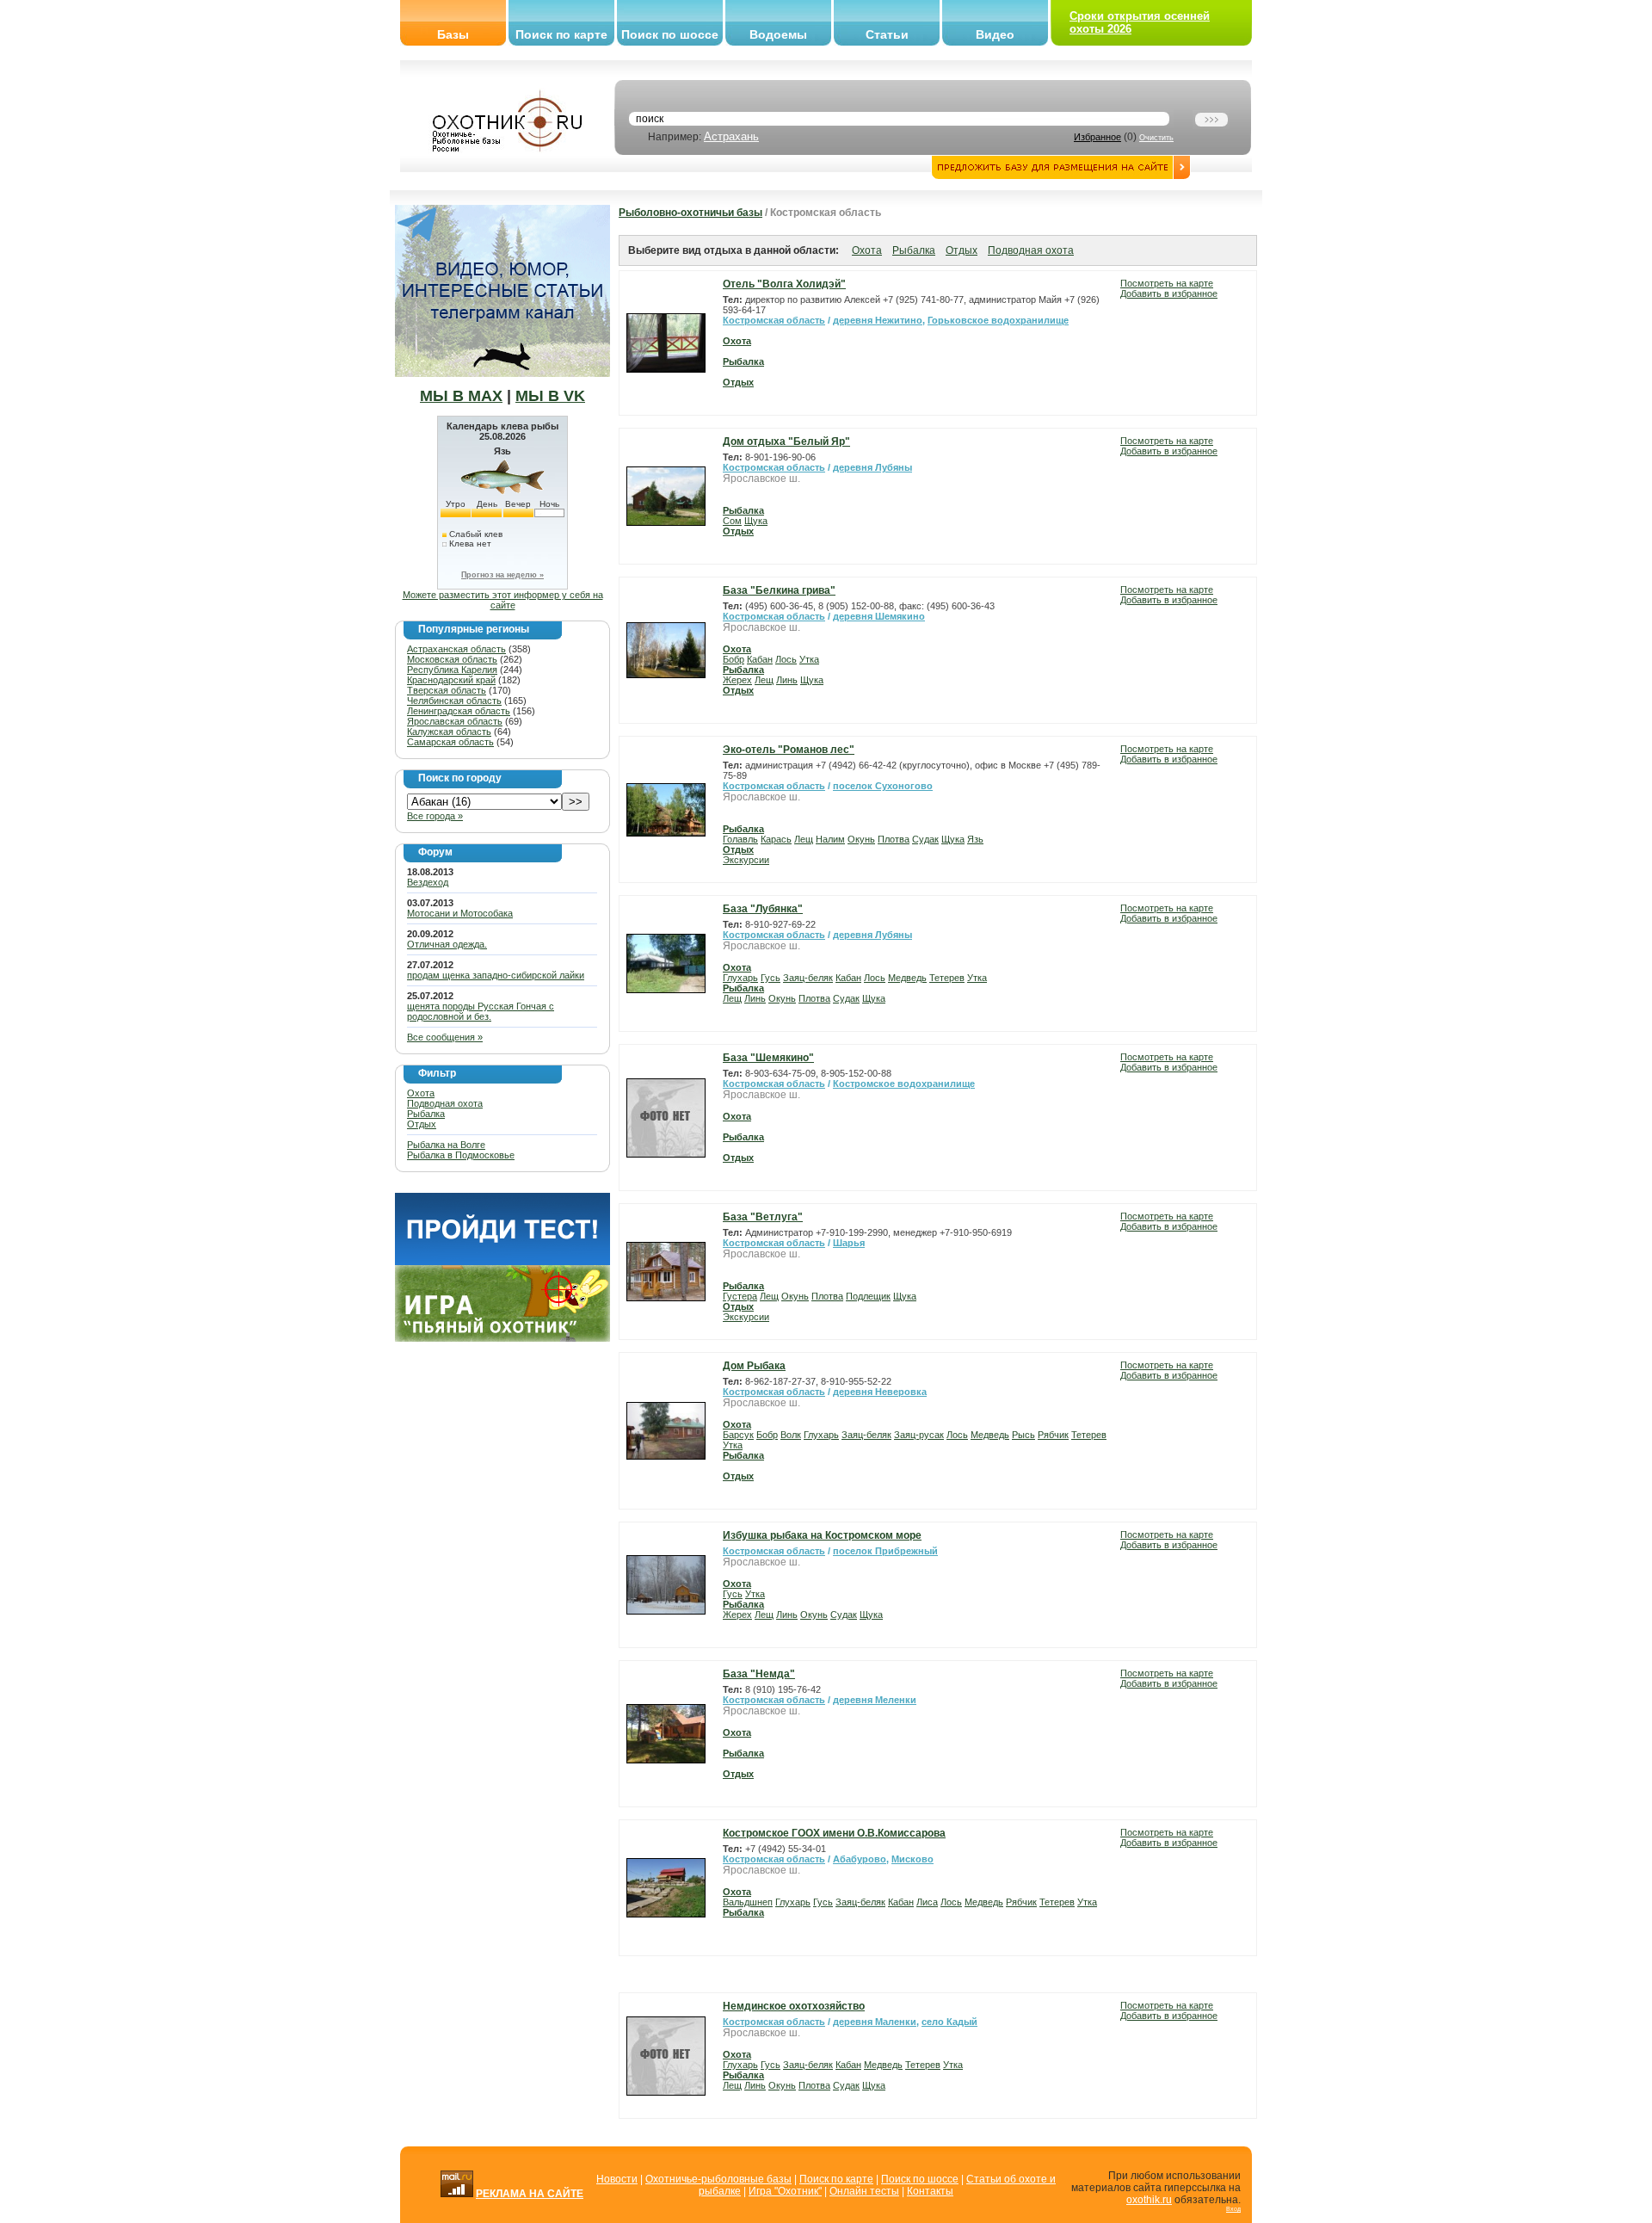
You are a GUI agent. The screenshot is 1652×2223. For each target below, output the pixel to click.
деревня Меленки (875, 1700)
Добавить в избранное (1169, 293)
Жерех (737, 680)
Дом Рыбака (754, 1366)
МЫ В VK (550, 396)
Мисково (912, 1859)
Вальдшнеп (748, 1902)
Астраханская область (456, 649)
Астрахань (731, 136)
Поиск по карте (561, 34)
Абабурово (860, 1859)
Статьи (887, 34)
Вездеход (428, 882)
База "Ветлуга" (763, 1217)
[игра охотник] (502, 1338)
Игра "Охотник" (785, 2191)
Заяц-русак (919, 1435)
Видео (995, 34)
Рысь (1023, 1435)
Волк (791, 1435)
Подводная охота (445, 1103)
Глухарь (740, 978)
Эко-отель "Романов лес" (789, 750)
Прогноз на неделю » (502, 575)
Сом (732, 521)
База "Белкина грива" (779, 590)
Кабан (760, 659)
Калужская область (449, 732)
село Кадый (949, 2022)
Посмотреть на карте (1167, 283)
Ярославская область (455, 721)
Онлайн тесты (864, 2191)
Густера (740, 1296)
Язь (975, 839)
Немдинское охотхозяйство (794, 2006)
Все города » (435, 816)
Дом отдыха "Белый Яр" (786, 442)
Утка (809, 659)
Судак (925, 839)
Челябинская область (454, 701)
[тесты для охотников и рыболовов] (502, 1262)
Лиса (927, 1902)
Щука (756, 521)
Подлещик (868, 1296)
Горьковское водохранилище (998, 320)
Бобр (734, 659)
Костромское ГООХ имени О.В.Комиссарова (834, 1833)
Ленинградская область (459, 711)
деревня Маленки (875, 2022)
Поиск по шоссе (670, 34)
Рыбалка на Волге (446, 1145)
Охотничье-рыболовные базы (718, 2179)
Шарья (849, 1243)
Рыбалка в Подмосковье (461, 1155)
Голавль (740, 839)
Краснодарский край (451, 680)
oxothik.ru (1149, 2200)
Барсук (738, 1435)
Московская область (452, 659)
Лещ (764, 680)
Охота (421, 1093)
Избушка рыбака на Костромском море (822, 1535)
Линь (787, 680)
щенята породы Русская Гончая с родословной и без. (481, 1011)
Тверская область (447, 690)
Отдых (422, 1124)
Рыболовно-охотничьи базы (690, 213)
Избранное (1097, 137)
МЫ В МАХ (461, 396)
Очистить (1156, 138)
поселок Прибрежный (885, 1551)
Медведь (907, 978)
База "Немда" (759, 1674)
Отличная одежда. (447, 944)
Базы (453, 34)
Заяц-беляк (808, 978)
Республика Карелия (452, 670)
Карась (776, 839)
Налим (830, 839)
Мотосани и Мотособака (460, 913)
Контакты (930, 2191)
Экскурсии (746, 860)
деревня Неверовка (880, 1392)
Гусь (771, 978)
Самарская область (450, 742)
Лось (786, 659)
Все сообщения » (445, 1037)
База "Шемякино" (768, 1058)
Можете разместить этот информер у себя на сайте (503, 600)
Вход (1233, 2209)
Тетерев (947, 978)
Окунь (861, 839)
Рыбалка (426, 1114)
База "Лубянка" (763, 909)
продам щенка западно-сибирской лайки (496, 975)
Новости (617, 2179)
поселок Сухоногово (883, 786)
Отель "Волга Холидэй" (784, 284)
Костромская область (774, 320)
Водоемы (778, 34)
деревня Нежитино (878, 320)
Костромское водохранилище (904, 1084)
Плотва (894, 839)
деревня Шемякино (879, 616)
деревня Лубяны (872, 467)
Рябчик (1053, 1435)
